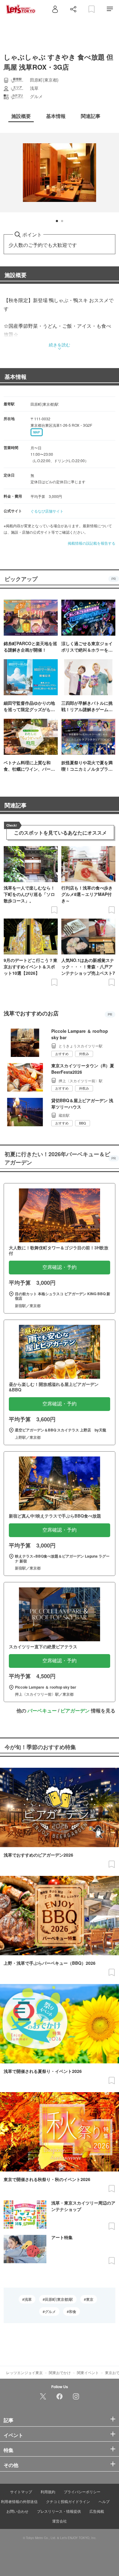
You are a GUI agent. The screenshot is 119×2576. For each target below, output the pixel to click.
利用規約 (48, 2492)
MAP (37, 432)
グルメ (50, 2311)
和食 (73, 2311)
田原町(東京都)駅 (59, 2299)
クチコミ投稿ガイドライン (68, 2501)
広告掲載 (97, 2511)
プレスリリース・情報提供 (59, 2511)
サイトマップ (21, 2492)
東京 (90, 2299)
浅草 (28, 2299)
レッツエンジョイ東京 (24, 2372)
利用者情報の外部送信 (19, 2501)
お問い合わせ (17, 2511)
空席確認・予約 (60, 1267)
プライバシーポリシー (82, 2492)
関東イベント (88, 2372)
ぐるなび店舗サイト (47, 511)
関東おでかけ (60, 2372)
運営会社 (60, 2521)
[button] (57, 221)
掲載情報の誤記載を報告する (92, 543)
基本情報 (16, 377)
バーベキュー (42, 1710)
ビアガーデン (75, 1710)
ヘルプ (104, 2501)
